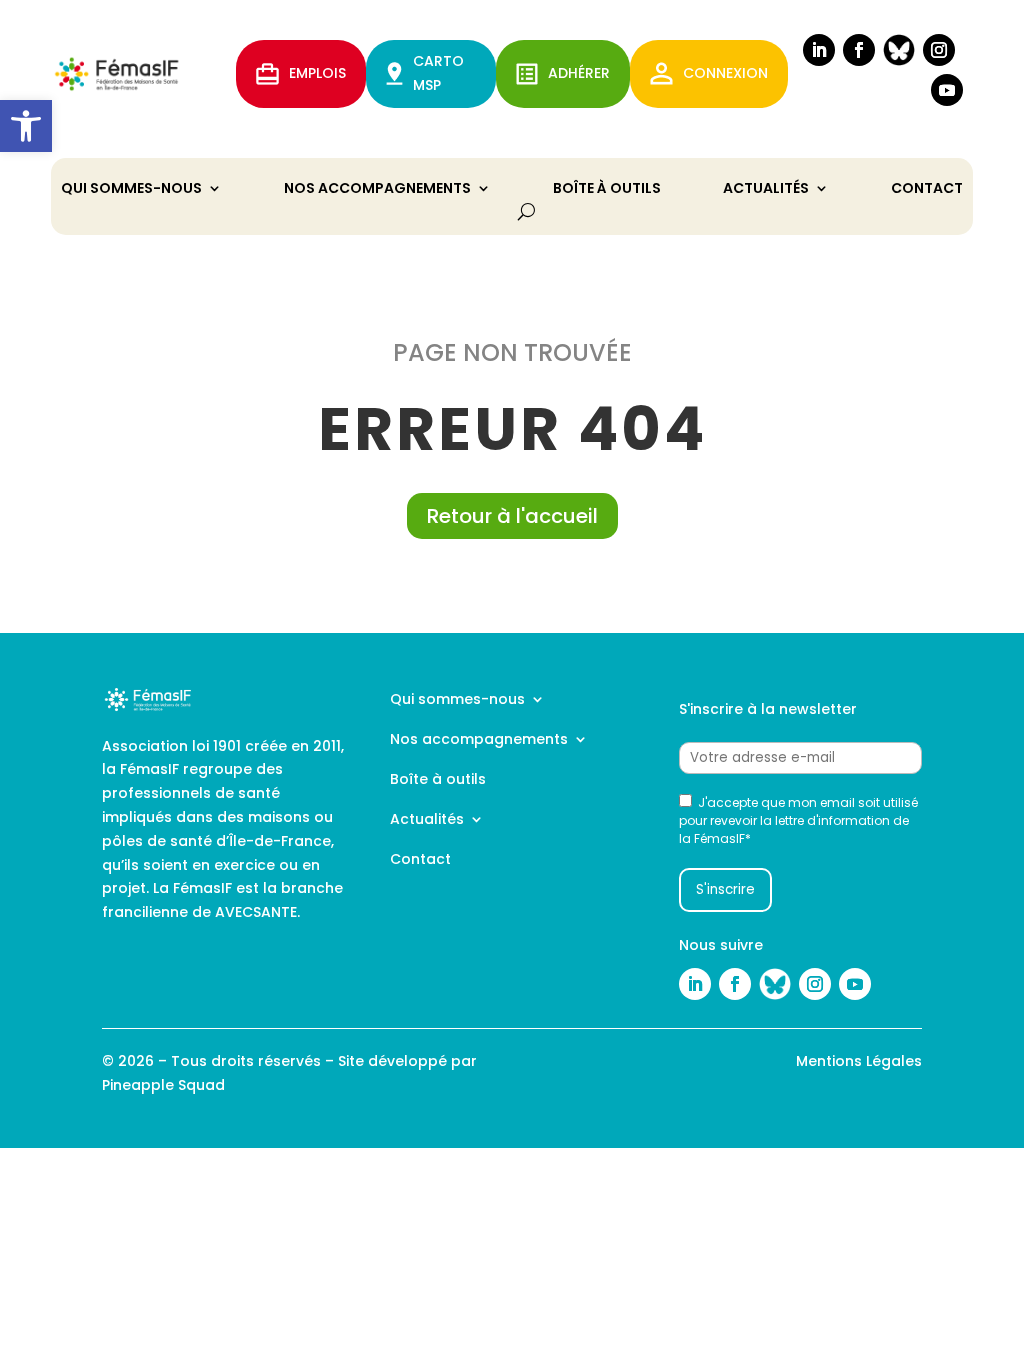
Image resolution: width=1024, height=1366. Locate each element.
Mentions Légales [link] (859, 1061)
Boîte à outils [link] (607, 189)
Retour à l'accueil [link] (512, 516)
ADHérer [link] (579, 73)
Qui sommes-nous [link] (131, 189)
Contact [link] (927, 189)
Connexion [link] (725, 73)
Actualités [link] (766, 189)
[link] (26, 126)
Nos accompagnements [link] (377, 189)
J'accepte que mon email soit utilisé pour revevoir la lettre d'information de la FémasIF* (798, 820)
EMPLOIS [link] (317, 73)
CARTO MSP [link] (438, 73)
